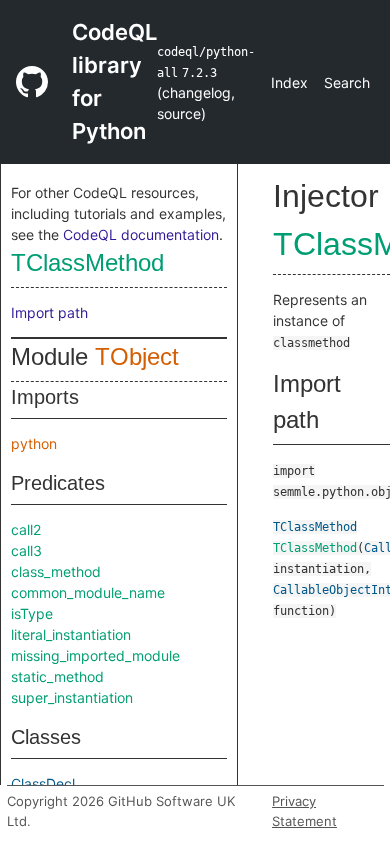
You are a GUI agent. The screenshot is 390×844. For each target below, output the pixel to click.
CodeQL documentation (141, 234)
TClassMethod (87, 262)
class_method (56, 571)
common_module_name (88, 592)
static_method (57, 676)
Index (289, 82)
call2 (26, 529)
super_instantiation (72, 697)
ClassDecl (43, 783)
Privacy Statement (304, 811)
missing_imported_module (95, 655)
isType (32, 613)
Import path (49, 312)
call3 (26, 550)
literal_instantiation (71, 634)
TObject (137, 356)
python (34, 443)
